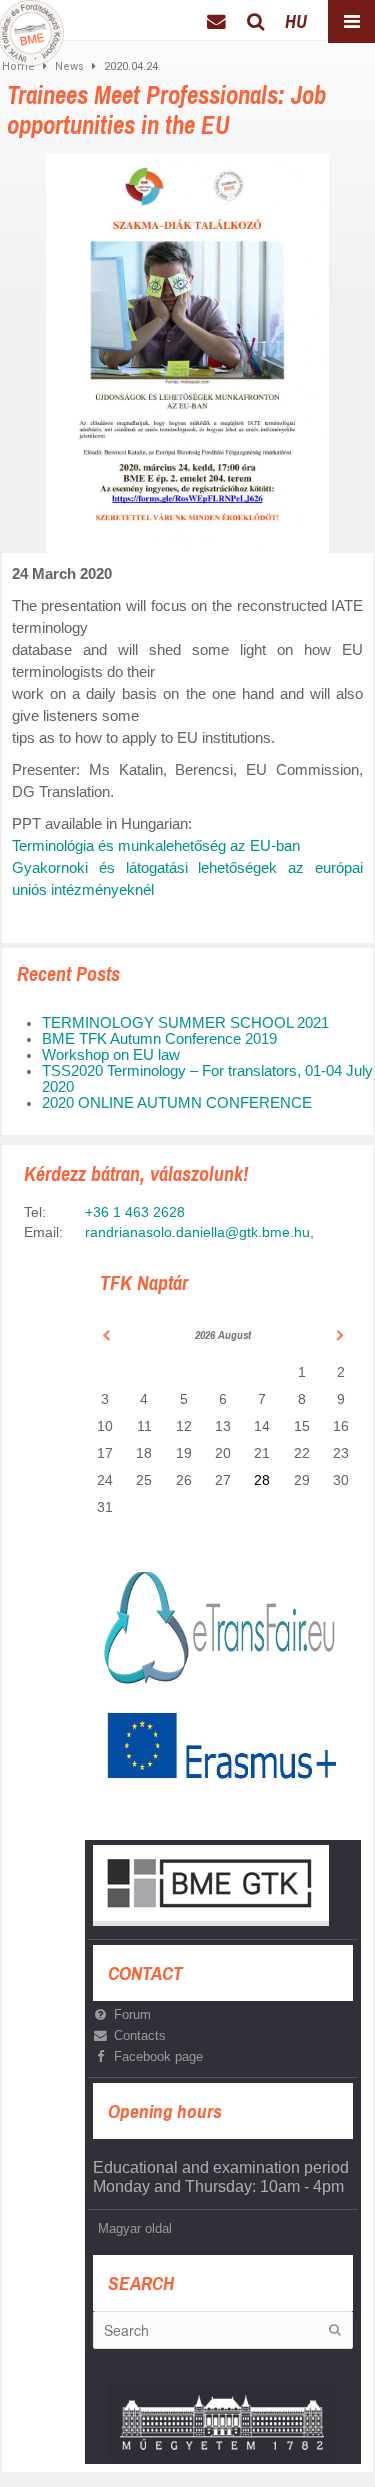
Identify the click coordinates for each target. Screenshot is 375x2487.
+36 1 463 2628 (135, 1212)
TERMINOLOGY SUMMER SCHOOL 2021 (185, 1023)
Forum (132, 2014)
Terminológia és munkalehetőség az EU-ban (156, 846)
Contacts (140, 2035)
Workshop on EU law (111, 1055)
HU (296, 21)
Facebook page (158, 2056)
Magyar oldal (135, 2228)
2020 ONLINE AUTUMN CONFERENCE (177, 1103)
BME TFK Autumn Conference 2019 (159, 1039)
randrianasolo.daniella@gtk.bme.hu (197, 1232)
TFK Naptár (144, 1282)
